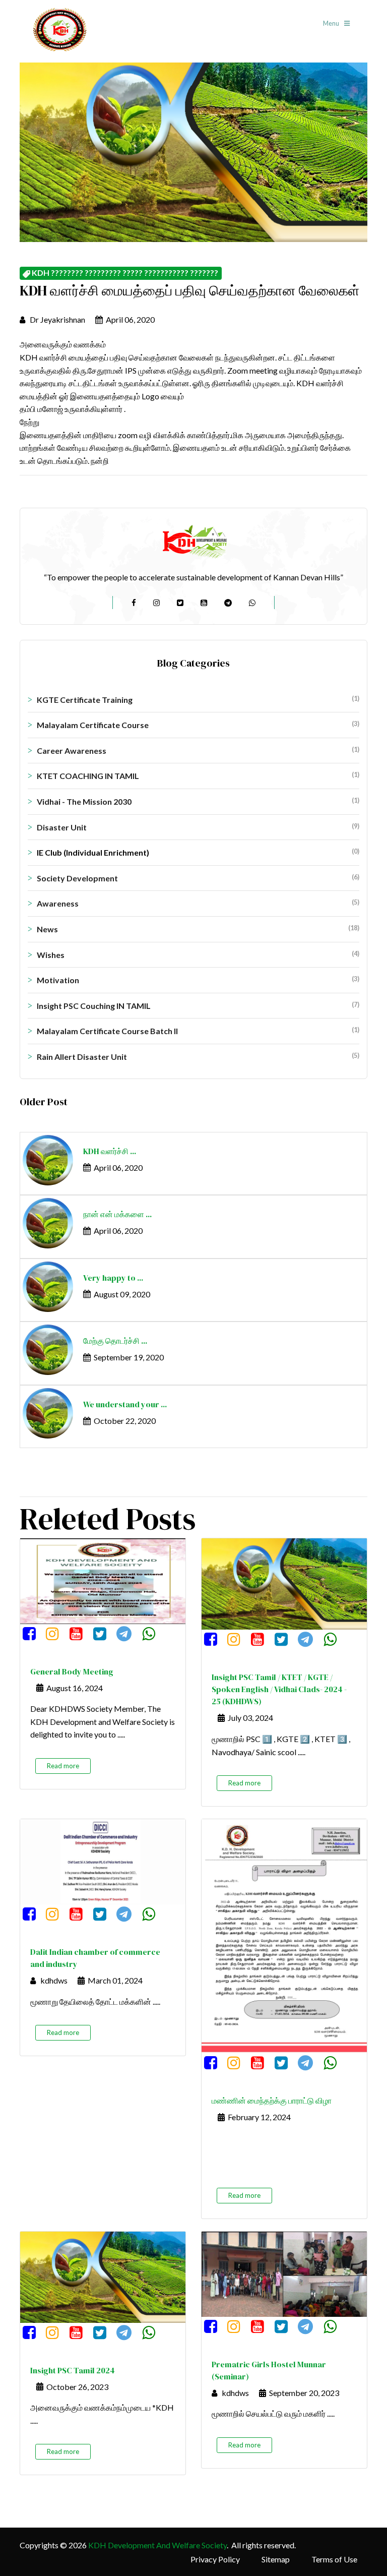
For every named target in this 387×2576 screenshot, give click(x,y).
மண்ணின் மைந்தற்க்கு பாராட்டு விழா (272, 2101)
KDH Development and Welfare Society (157, 2545)
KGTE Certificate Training (198, 699)
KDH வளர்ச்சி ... (110, 1151)
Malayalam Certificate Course (198, 725)
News (198, 929)
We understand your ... (125, 1404)
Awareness (198, 903)
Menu (332, 23)
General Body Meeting (72, 1671)
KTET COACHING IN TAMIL (198, 775)
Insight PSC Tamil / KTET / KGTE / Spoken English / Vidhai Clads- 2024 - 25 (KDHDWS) (279, 1689)
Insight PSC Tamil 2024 (73, 2370)
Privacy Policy (215, 2559)
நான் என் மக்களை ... (117, 1214)
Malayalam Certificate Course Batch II (198, 1031)
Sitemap (276, 2559)
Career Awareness (198, 750)
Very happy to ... (113, 1278)
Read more (63, 1766)
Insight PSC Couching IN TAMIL (198, 1005)
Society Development (198, 878)
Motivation (198, 980)
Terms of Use (334, 2559)
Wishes (198, 954)
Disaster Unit (198, 827)
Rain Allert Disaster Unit (198, 1056)
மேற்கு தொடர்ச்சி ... (115, 1341)
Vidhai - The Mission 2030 (198, 801)
